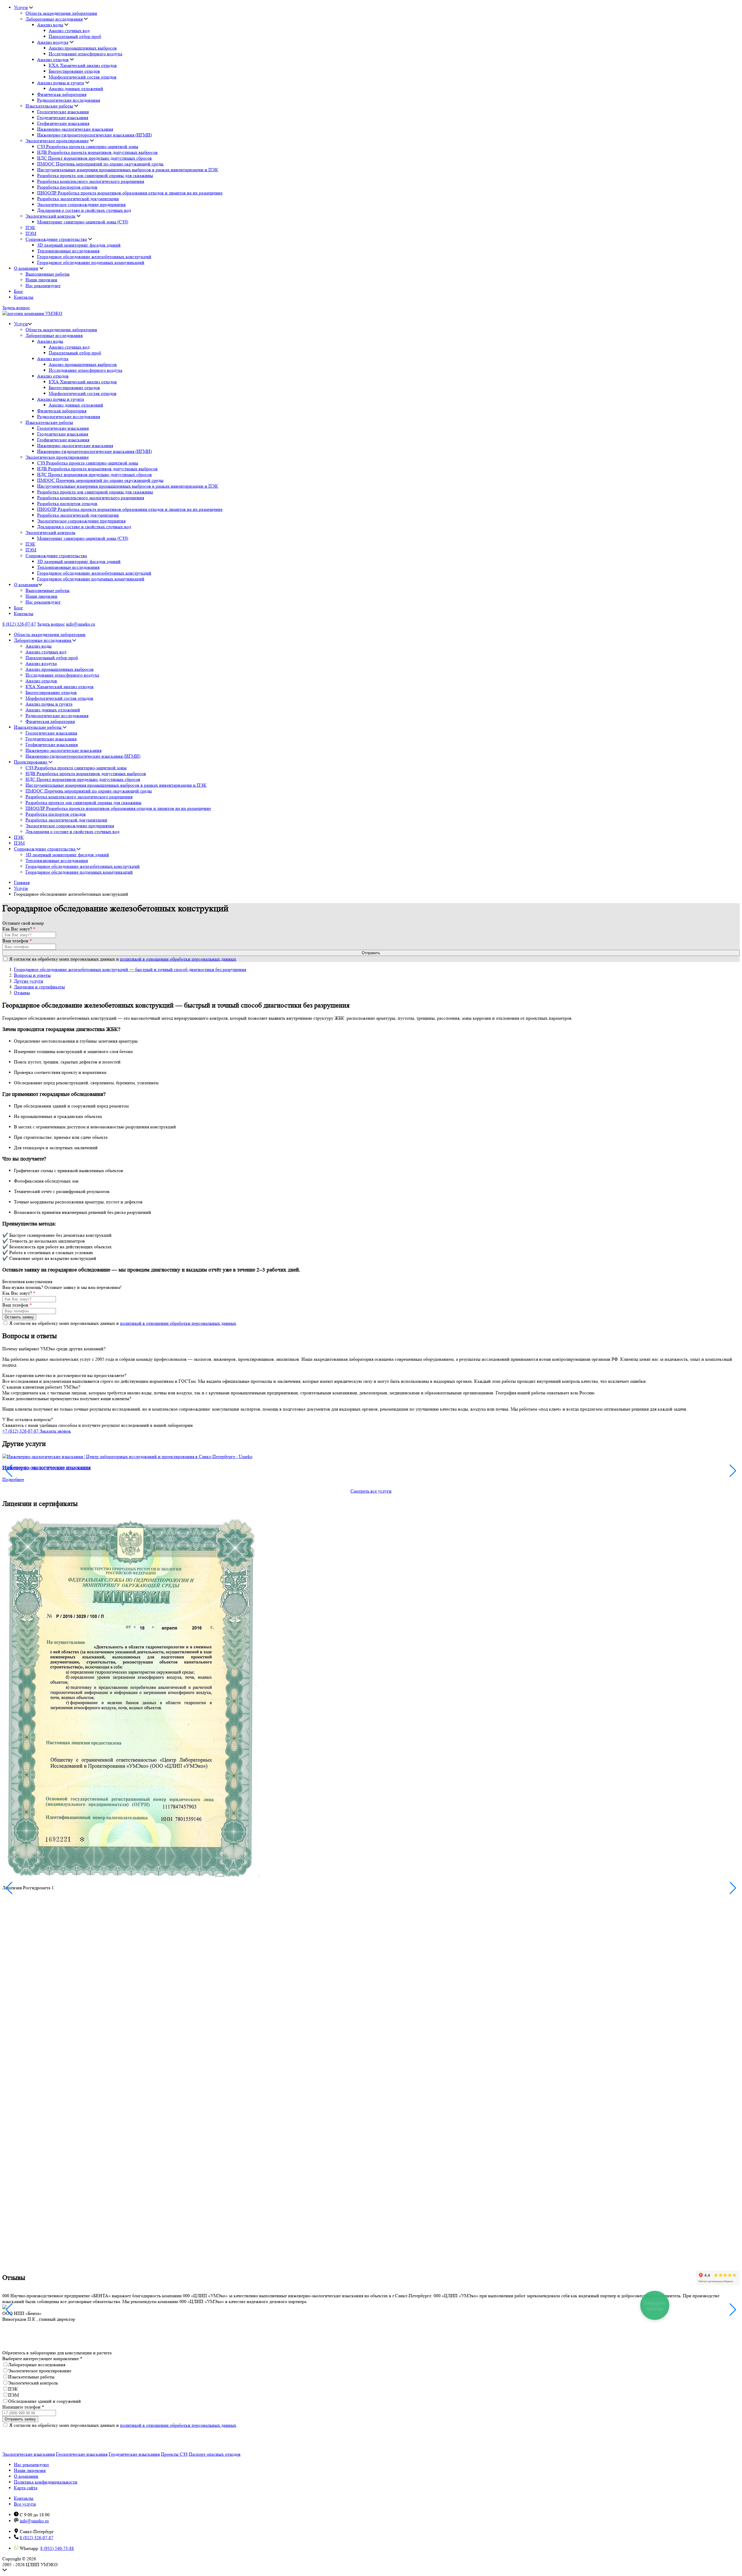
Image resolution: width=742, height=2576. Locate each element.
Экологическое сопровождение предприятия (81, 204)
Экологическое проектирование (57, 141)
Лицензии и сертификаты (39, 987)
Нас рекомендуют (43, 286)
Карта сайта (26, 2488)
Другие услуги (29, 981)
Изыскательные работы (31, 2377)
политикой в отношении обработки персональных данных (178, 959)
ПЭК (30, 228)
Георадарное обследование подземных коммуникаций (91, 262)
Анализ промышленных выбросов (83, 48)
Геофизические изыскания (63, 123)
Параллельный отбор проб (75, 36)
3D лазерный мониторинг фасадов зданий (79, 245)
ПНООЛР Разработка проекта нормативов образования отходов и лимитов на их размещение (130, 193)
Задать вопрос (16, 308)
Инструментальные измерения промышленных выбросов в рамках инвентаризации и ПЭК (128, 170)
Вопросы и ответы (32, 975)
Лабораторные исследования (54, 19)
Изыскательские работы (49, 106)
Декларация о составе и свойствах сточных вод (84, 210)
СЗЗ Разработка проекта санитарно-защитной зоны (88, 146)
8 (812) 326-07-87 (19, 624)
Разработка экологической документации (78, 199)
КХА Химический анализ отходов (83, 65)
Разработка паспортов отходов (67, 187)
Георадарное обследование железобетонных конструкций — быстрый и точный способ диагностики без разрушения (130, 969)
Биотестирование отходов (74, 71)
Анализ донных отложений (76, 89)
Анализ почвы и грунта (61, 83)
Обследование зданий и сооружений (44, 2401)
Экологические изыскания (29, 2454)
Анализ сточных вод (69, 31)
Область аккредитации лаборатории (61, 13)
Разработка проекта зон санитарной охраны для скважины (95, 175)
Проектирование (31, 762)
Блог (19, 291)
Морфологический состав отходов (83, 77)
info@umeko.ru (81, 624)
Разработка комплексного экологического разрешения (91, 181)
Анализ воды (50, 25)
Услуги (21, 7)
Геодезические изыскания (63, 117)
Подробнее (13, 1479)
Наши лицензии (41, 280)
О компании (26, 268)
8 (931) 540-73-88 (57, 2548)
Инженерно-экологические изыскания (75, 129)
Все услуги (25, 2504)
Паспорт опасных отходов (215, 2454)
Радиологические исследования (69, 100)
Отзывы (22, 993)
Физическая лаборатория (62, 94)
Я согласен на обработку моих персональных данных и (123, 959)
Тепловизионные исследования (68, 251)
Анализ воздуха (53, 42)
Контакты (24, 297)
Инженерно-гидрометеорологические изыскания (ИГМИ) (94, 135)
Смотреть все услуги (371, 1491)
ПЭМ (31, 233)
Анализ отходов (53, 60)
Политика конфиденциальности (46, 2482)
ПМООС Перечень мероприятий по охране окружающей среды (100, 164)
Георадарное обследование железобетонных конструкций (94, 257)
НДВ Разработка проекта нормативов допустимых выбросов (97, 152)
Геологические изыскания (63, 112)
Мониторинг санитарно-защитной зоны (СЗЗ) (83, 222)
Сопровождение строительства (56, 239)
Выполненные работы (48, 274)
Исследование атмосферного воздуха (86, 54)
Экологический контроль (50, 216)
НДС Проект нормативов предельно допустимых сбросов (94, 158)
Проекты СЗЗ (174, 2454)
